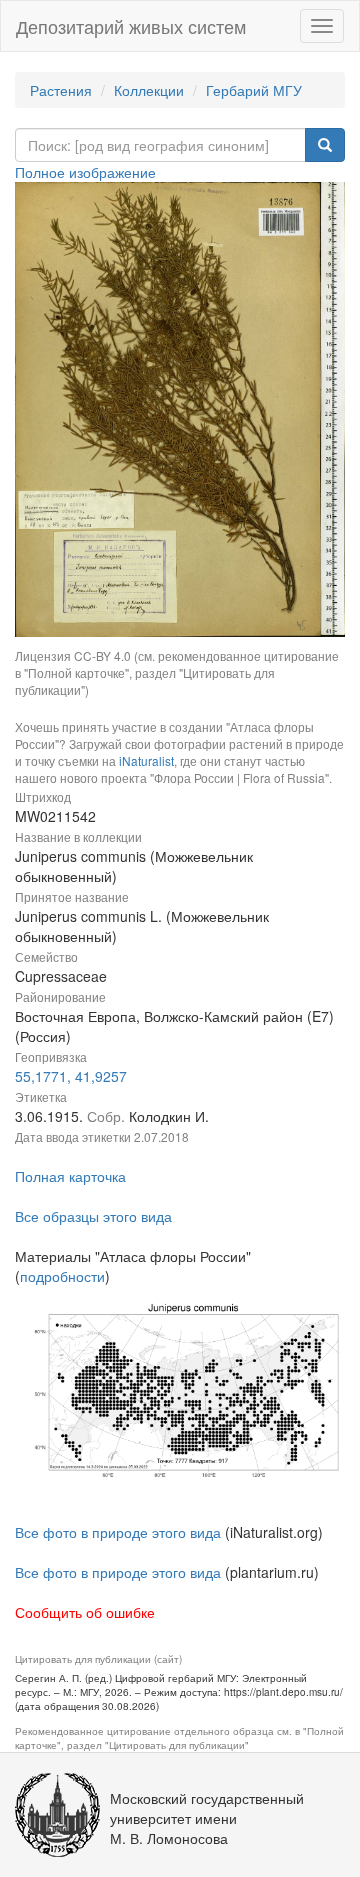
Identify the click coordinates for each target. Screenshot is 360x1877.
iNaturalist (146, 760)
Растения (61, 90)
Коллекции (149, 90)
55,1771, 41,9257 (71, 1076)
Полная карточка (70, 1176)
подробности (62, 1276)
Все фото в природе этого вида (118, 1532)
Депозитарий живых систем (131, 26)
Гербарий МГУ (254, 90)
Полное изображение (85, 172)
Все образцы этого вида (93, 1216)
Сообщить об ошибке (85, 1612)
